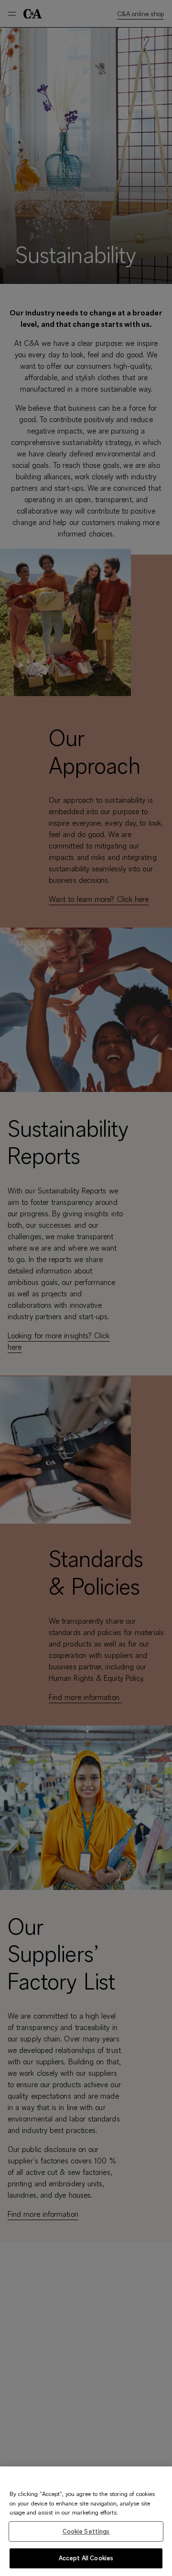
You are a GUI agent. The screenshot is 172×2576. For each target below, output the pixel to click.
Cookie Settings (86, 2531)
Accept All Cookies (86, 2558)
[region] (86, 2521)
